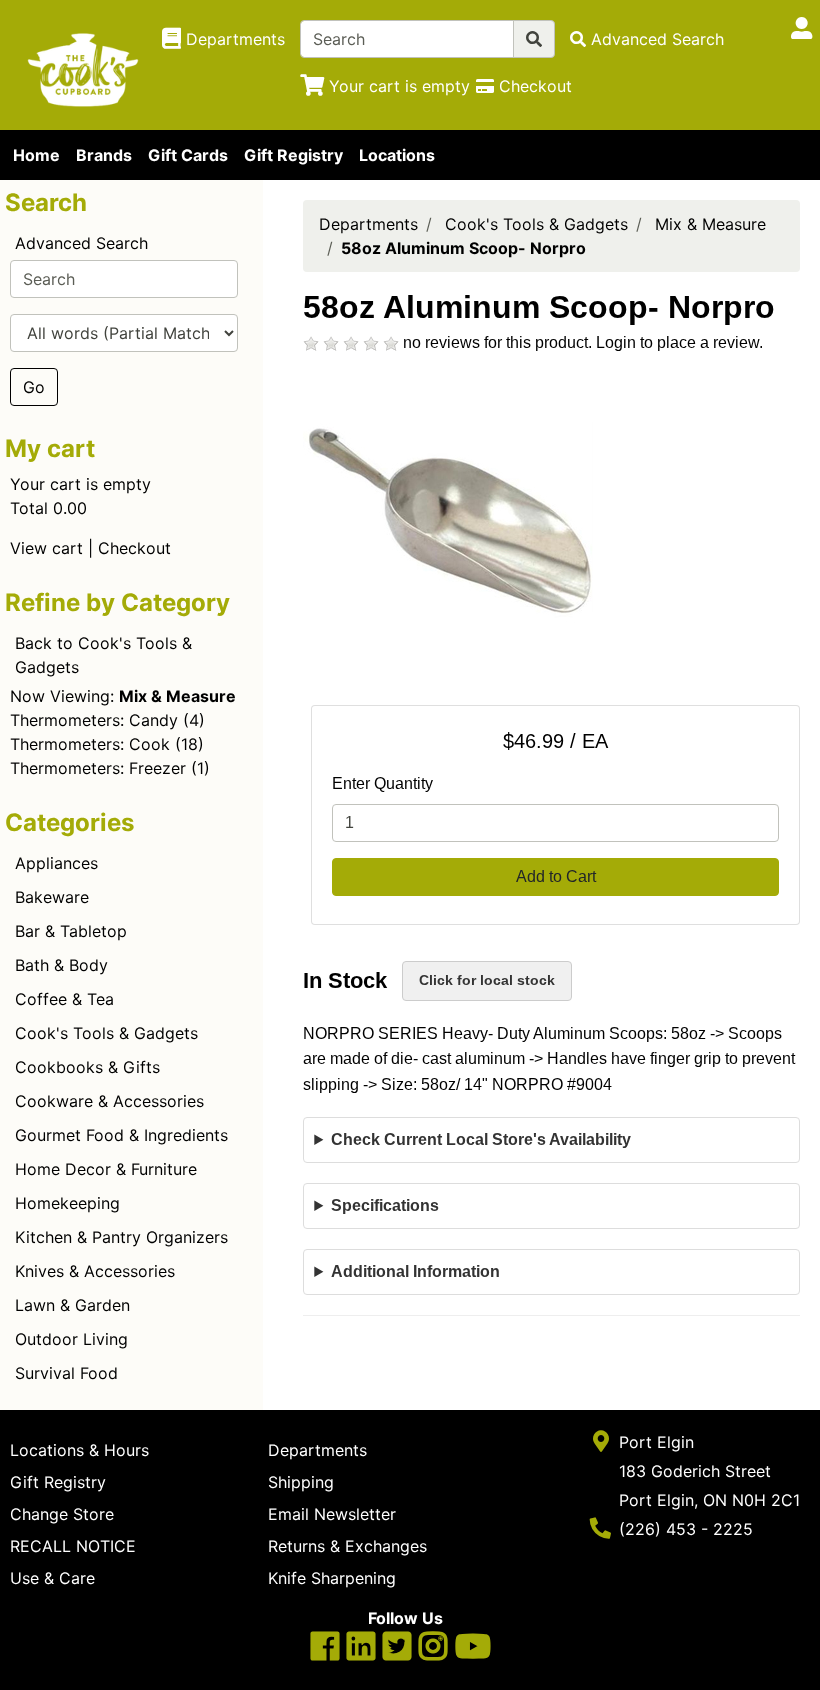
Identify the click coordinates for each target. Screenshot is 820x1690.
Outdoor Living (71, 1339)
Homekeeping (67, 1203)
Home (36, 155)
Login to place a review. (679, 342)
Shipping (301, 1482)
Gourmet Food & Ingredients (121, 1135)
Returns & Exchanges (347, 1546)
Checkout (134, 548)
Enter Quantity (382, 783)
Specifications (385, 1205)
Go (34, 387)
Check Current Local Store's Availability (481, 1139)
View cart (46, 548)
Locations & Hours (79, 1450)
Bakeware (52, 897)
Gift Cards (188, 155)
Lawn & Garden (72, 1305)
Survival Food (66, 1373)
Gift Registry (293, 155)
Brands (104, 155)
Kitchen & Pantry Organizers (121, 1237)
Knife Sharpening (332, 1578)
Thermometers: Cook (90, 744)
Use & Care (52, 1578)
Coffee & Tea (64, 999)
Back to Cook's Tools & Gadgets (103, 655)
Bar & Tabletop (71, 931)
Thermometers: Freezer (98, 768)
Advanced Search (81, 243)
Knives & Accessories (95, 1271)
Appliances (56, 863)
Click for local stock (487, 980)
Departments (368, 224)
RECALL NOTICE (73, 1546)
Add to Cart (556, 876)
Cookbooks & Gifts (87, 1067)
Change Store (62, 1514)
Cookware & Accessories (109, 1101)
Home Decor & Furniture (106, 1169)
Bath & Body (61, 965)
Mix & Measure (710, 224)
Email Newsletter (332, 1514)
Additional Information (415, 1271)
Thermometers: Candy (94, 720)
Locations (397, 155)
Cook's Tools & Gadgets (106, 1033)
